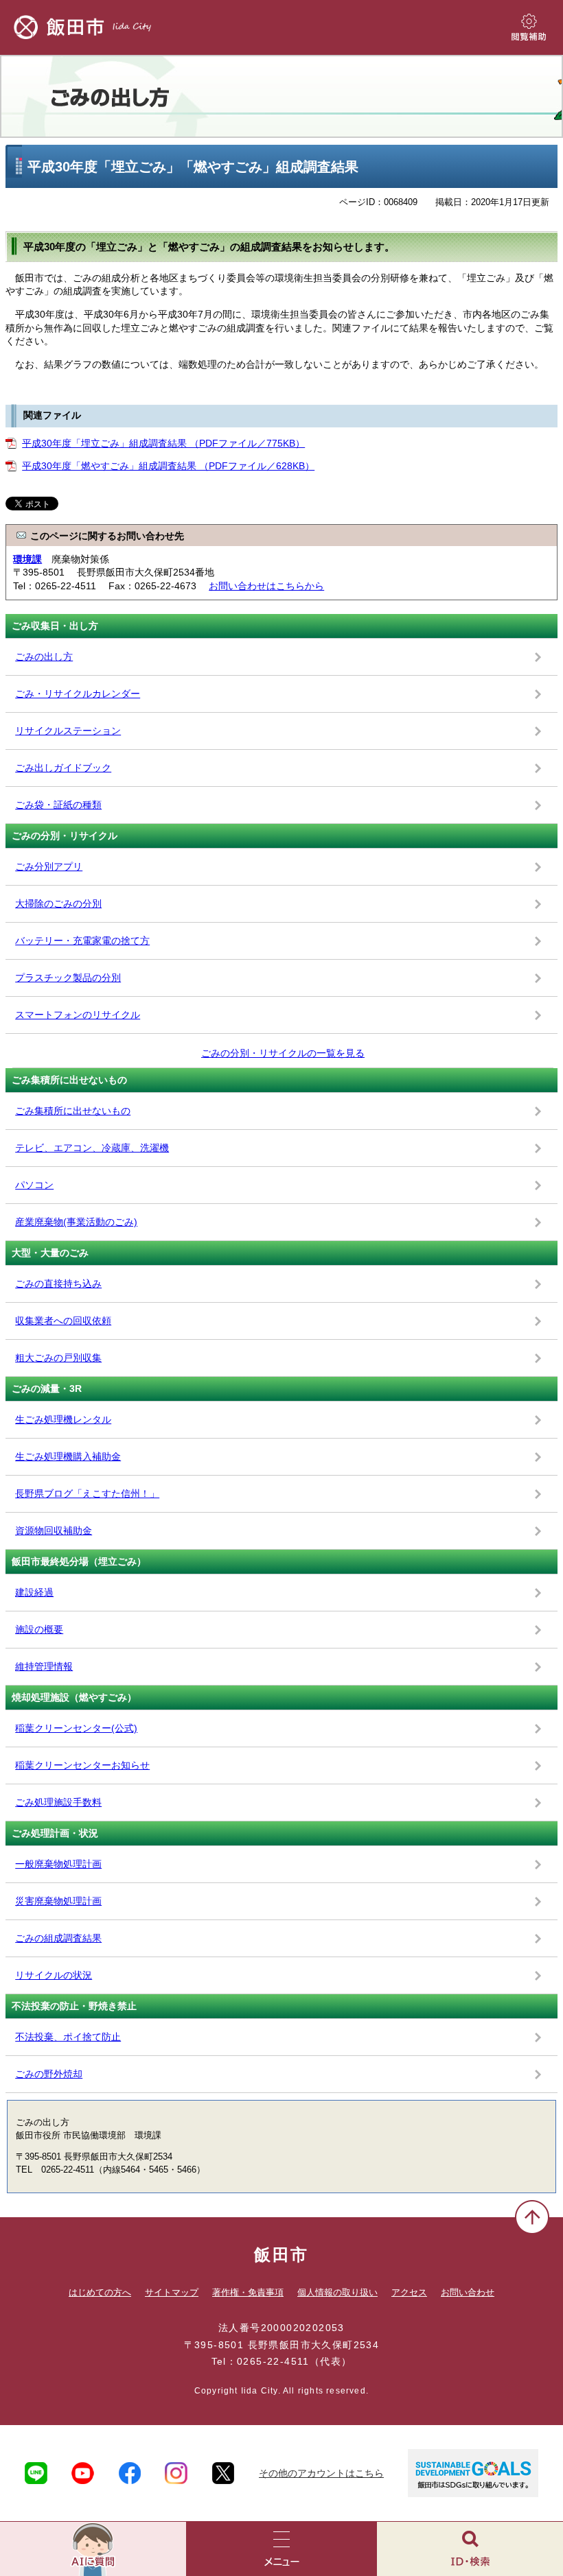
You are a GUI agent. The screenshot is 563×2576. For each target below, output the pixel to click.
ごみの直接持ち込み (58, 1284)
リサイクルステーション (68, 731)
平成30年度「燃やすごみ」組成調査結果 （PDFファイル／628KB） (168, 466)
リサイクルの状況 (54, 1975)
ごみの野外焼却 (49, 2074)
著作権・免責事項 (248, 2292)
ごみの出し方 (281, 96)
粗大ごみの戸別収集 (58, 1358)
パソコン (34, 1185)
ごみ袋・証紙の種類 (58, 805)
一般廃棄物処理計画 (58, 1864)
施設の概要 (39, 1629)
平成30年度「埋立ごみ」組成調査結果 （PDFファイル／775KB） (163, 443)
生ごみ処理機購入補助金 (68, 1456)
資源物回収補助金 (54, 1531)
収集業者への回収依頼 (63, 1321)
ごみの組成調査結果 (58, 1938)
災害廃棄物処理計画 (58, 1901)
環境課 (27, 559)
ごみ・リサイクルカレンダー (78, 694)
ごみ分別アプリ (49, 866)
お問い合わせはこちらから (266, 586)
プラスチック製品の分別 (68, 978)
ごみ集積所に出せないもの (73, 1111)
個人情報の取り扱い (337, 2292)
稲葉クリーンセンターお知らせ (82, 1765)
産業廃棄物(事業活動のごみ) (76, 1222)
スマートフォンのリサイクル (78, 1015)
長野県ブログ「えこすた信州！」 (87, 1493)
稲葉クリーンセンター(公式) (76, 1728)
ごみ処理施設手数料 (58, 1802)
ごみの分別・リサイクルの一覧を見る (283, 1053)
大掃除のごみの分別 (58, 903)
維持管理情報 (44, 1666)
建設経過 (34, 1592)
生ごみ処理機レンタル (63, 1419)
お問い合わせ (468, 2292)
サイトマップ (172, 2292)
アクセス (409, 2292)
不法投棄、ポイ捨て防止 (68, 2037)
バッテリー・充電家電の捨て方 (82, 941)
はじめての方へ (100, 2292)
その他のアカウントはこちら (321, 2473)
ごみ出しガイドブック (63, 768)
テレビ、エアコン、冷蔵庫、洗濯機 (92, 1148)
